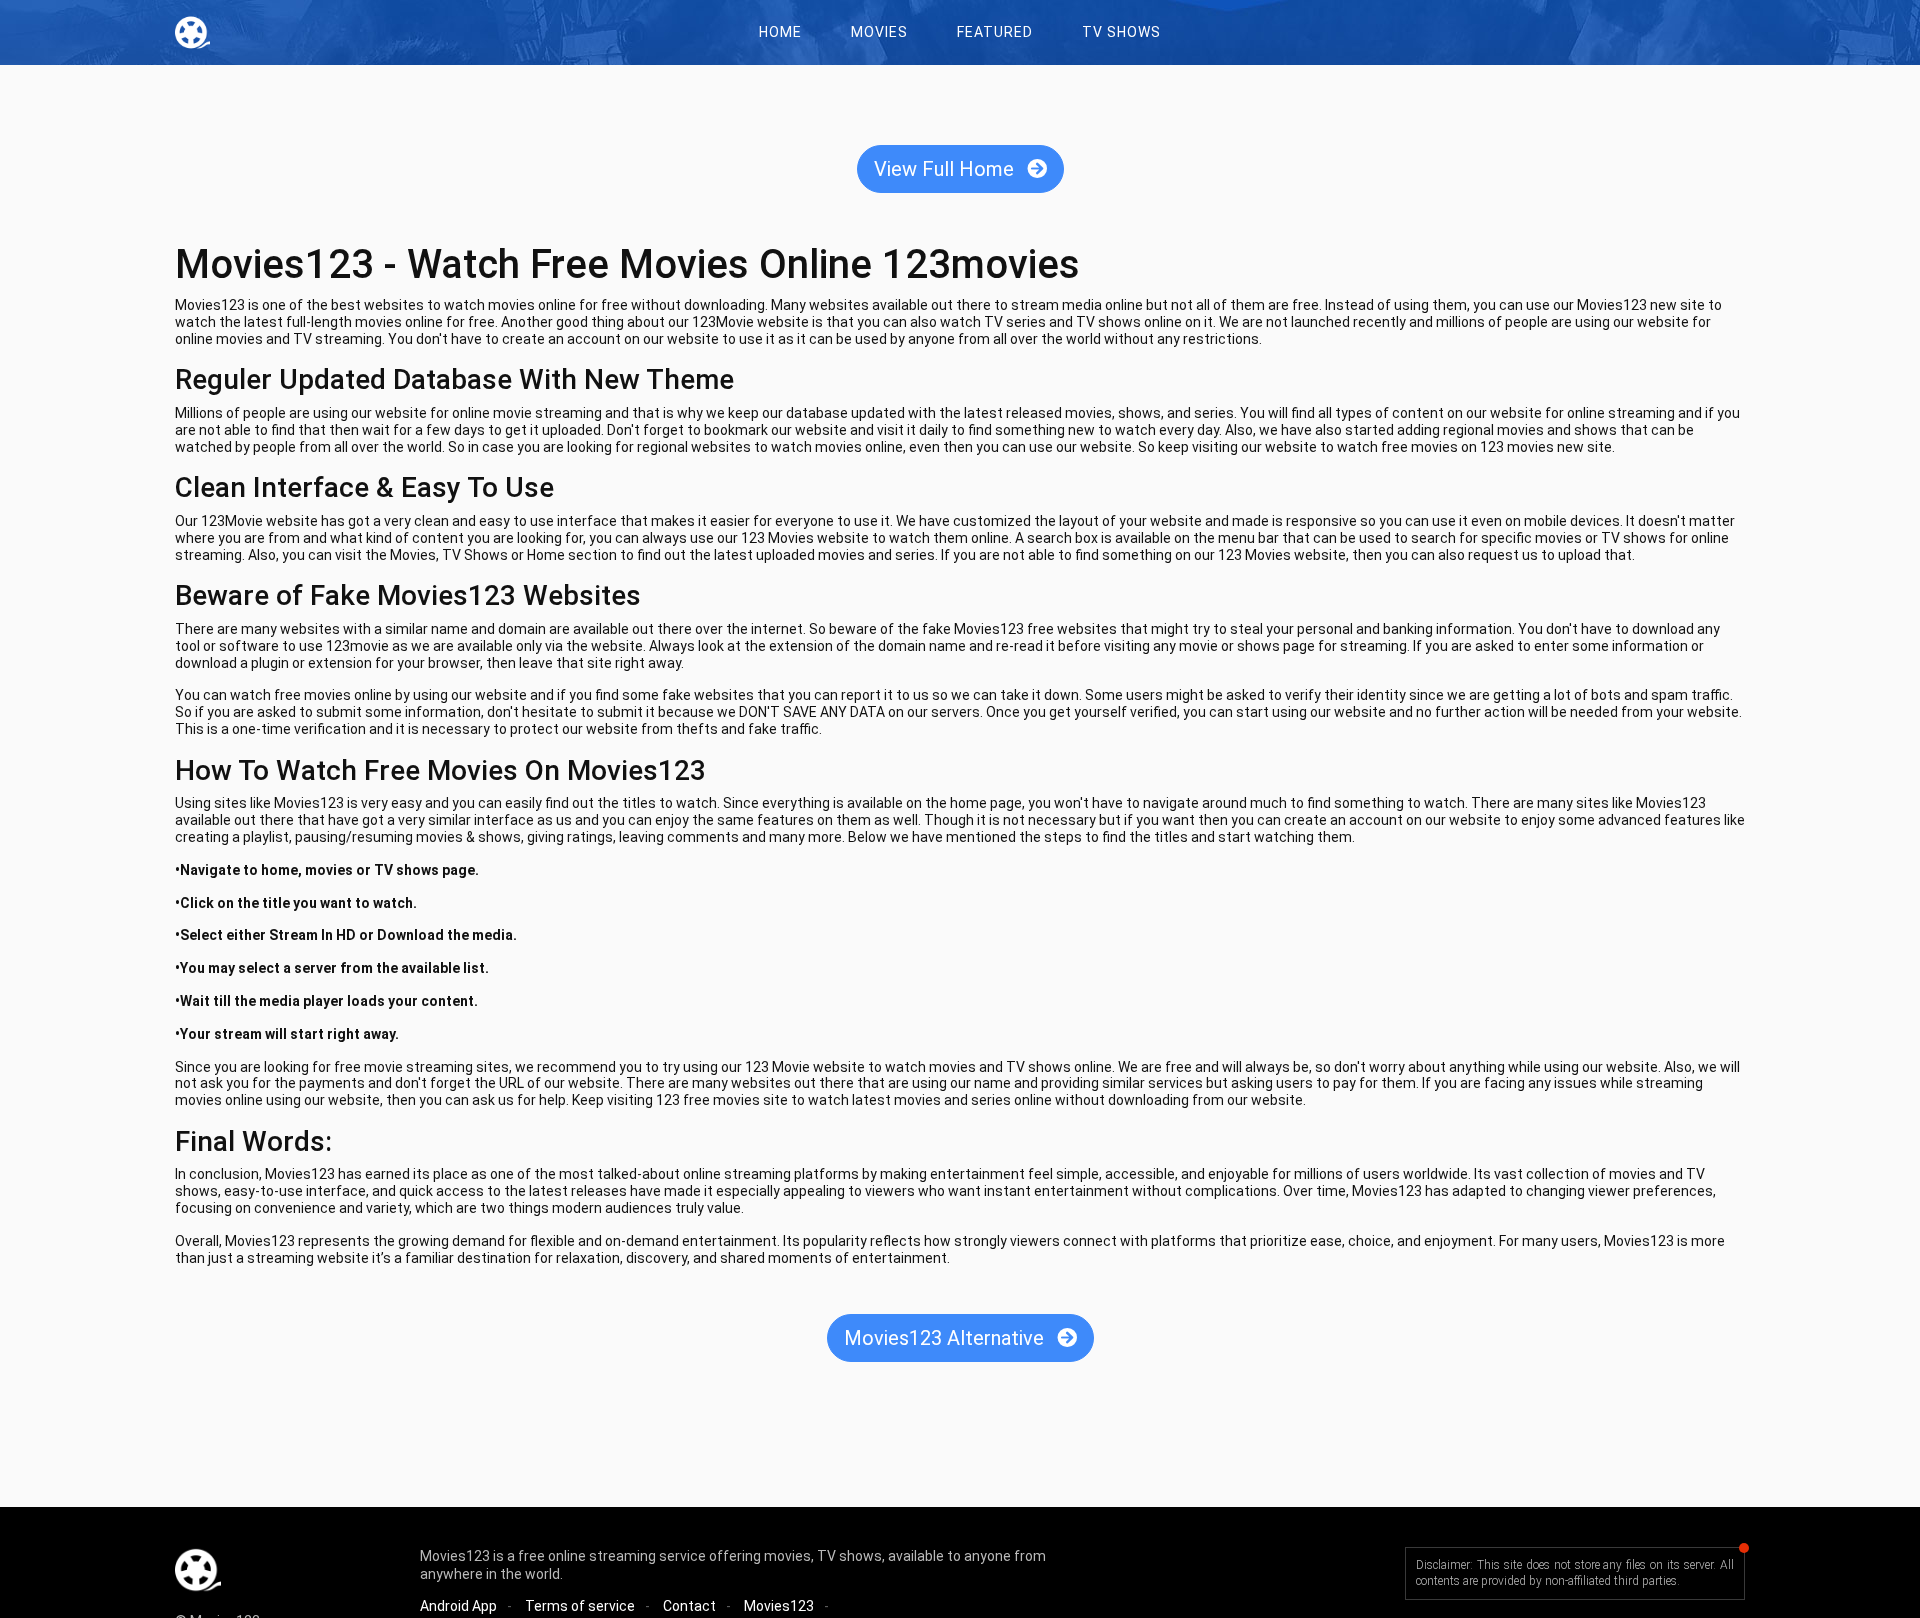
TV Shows (1121, 32)
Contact (689, 1606)
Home (780, 32)
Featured (995, 32)
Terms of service (580, 1606)
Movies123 (779, 1606)
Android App (458, 1606)
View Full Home (946, 169)
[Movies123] (197, 32)
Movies (879, 32)
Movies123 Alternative (946, 1338)
